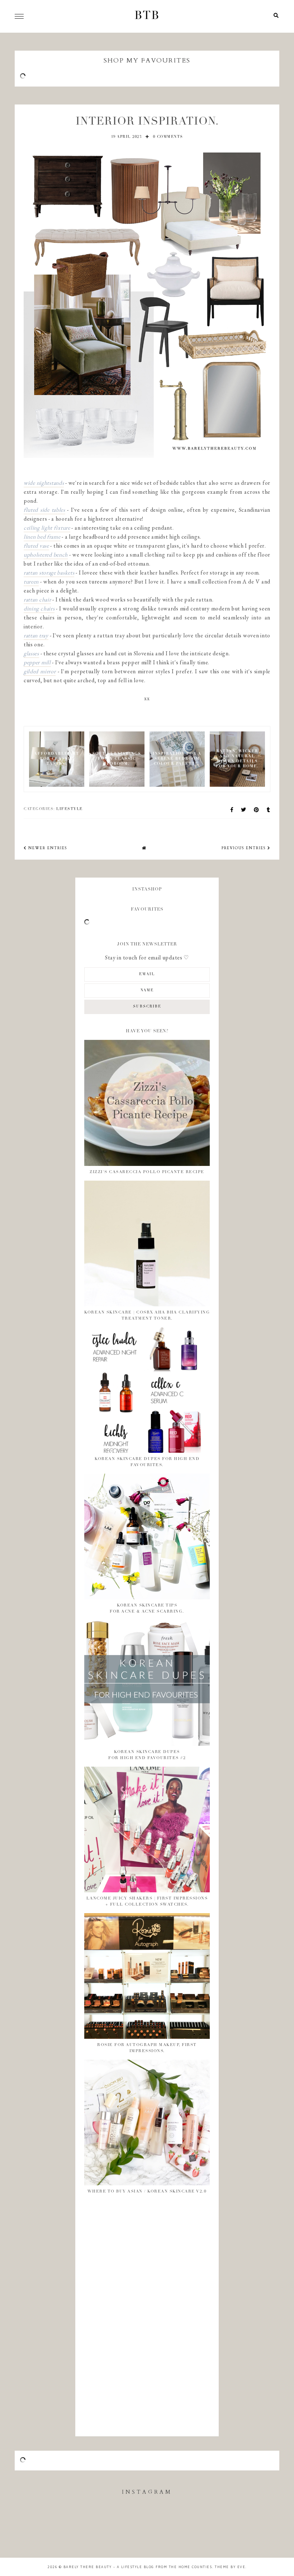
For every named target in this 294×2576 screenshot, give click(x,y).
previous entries (245, 848)
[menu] (19, 16)
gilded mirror (40, 671)
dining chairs (39, 608)
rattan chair (37, 599)
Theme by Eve (230, 2567)
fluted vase (36, 546)
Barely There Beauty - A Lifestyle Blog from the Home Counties (138, 2567)
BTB (147, 16)
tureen (31, 582)
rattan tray (36, 635)
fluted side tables (44, 510)
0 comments (168, 137)
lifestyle (70, 809)
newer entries (47, 848)
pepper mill (37, 662)
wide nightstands (44, 483)
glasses (31, 653)
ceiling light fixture (47, 528)
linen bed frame (42, 537)
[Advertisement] (113, 2317)
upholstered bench (46, 555)
